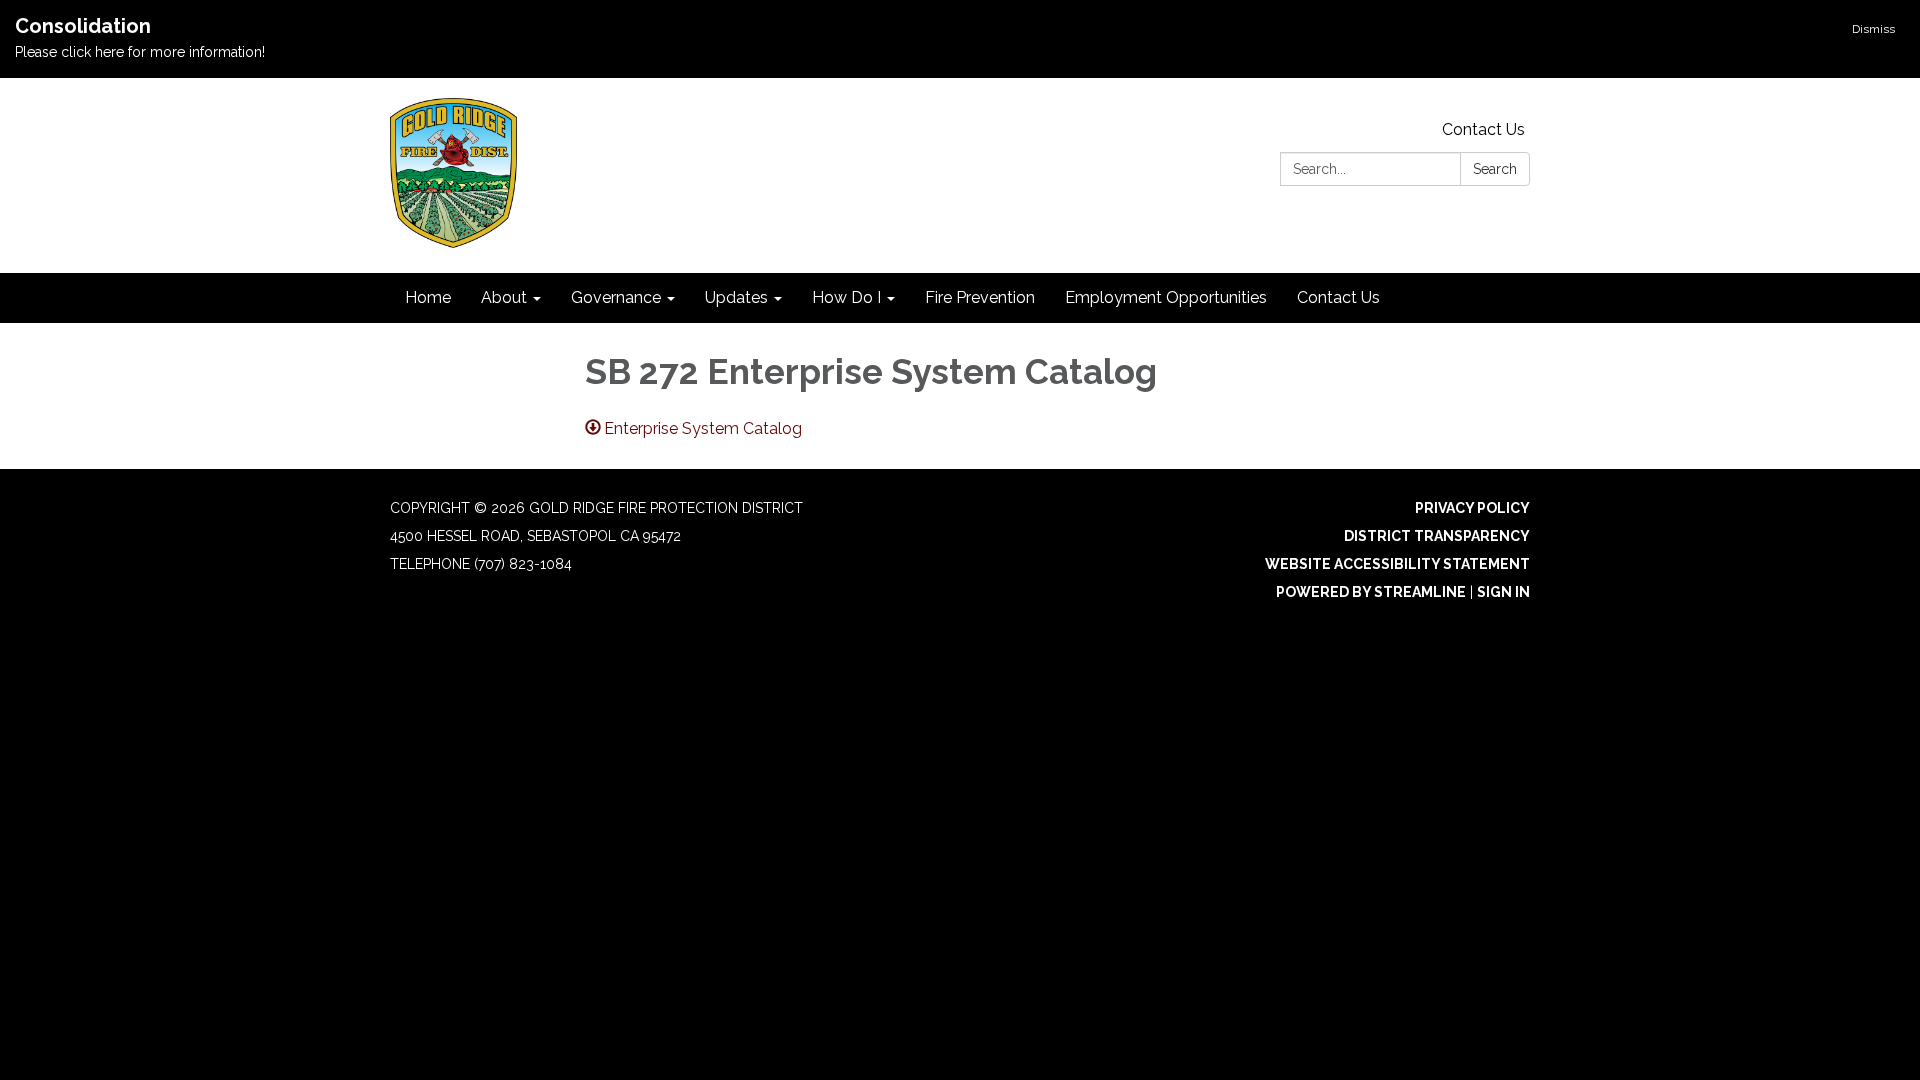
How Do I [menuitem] (846, 297)
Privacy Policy (1472, 508)
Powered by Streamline (1371, 592)
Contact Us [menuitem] (1338, 297)
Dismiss (1873, 29)
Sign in (1503, 592)
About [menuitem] (504, 297)
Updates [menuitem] (736, 297)
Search (1495, 169)
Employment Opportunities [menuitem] (1166, 297)
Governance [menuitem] (616, 297)
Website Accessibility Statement (1397, 564)
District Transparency (1437, 536)
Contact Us (1483, 129)
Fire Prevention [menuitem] (980, 297)
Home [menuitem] (428, 297)
